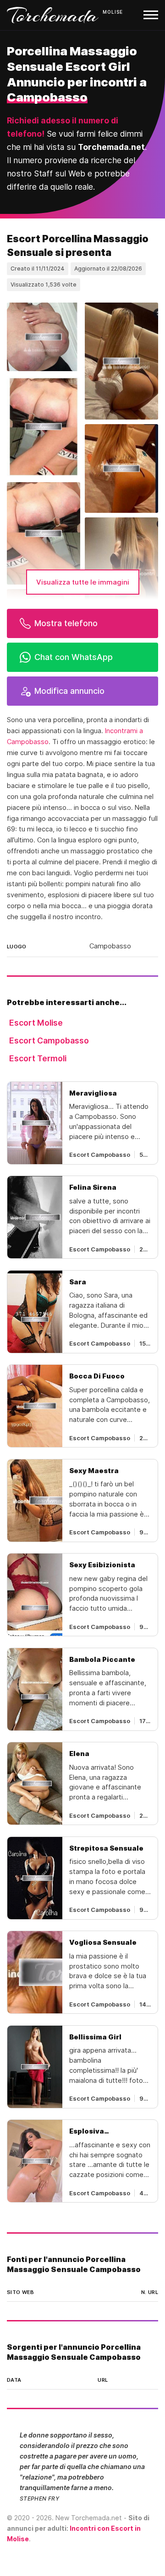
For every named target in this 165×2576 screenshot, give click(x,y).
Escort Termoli (38, 1058)
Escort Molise (36, 1023)
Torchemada (53, 15)
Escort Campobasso (49, 1041)
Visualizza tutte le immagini (83, 582)
